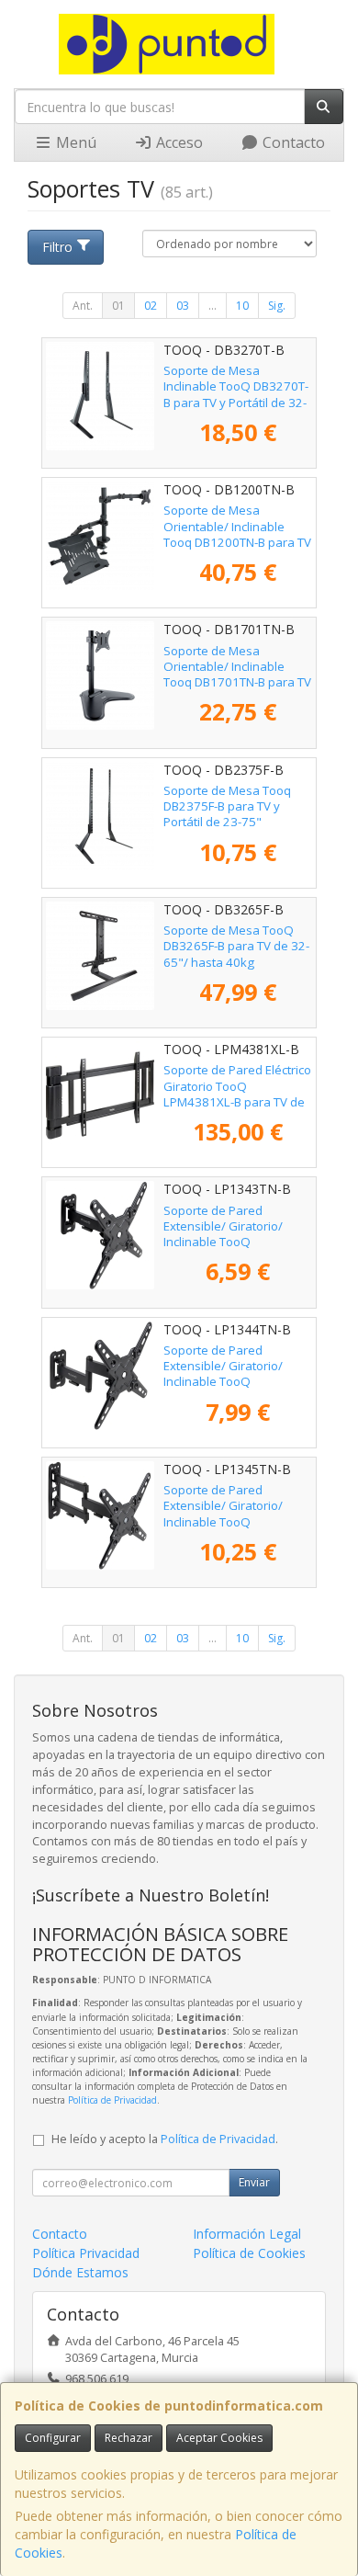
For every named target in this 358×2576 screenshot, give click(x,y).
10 (242, 306)
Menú (74, 142)
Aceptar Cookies (219, 2438)
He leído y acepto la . (165, 2139)
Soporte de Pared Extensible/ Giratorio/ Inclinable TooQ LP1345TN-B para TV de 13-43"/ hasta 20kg (229, 1521)
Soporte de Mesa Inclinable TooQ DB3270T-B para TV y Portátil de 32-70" (236, 394)
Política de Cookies (249, 2253)
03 (183, 306)
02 (151, 306)
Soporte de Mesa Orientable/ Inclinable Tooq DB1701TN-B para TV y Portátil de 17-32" (237, 675)
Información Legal (247, 2234)
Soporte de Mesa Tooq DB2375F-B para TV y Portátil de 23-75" (227, 806)
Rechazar (129, 2438)
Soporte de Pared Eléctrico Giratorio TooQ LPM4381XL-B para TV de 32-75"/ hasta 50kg (237, 1094)
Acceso (178, 142)
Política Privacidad (86, 2253)
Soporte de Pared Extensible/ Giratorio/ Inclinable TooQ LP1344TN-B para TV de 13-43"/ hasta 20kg (229, 1382)
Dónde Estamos (80, 2272)
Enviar (254, 2182)
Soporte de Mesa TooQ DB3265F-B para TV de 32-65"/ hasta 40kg (236, 946)
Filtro (57, 247)
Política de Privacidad (112, 2100)
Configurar (53, 2438)
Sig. (277, 306)
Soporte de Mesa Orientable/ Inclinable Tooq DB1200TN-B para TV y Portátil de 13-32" (237, 534)
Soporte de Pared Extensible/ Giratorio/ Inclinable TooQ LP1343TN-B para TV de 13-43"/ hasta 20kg (229, 1242)
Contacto (292, 142)
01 (118, 306)
